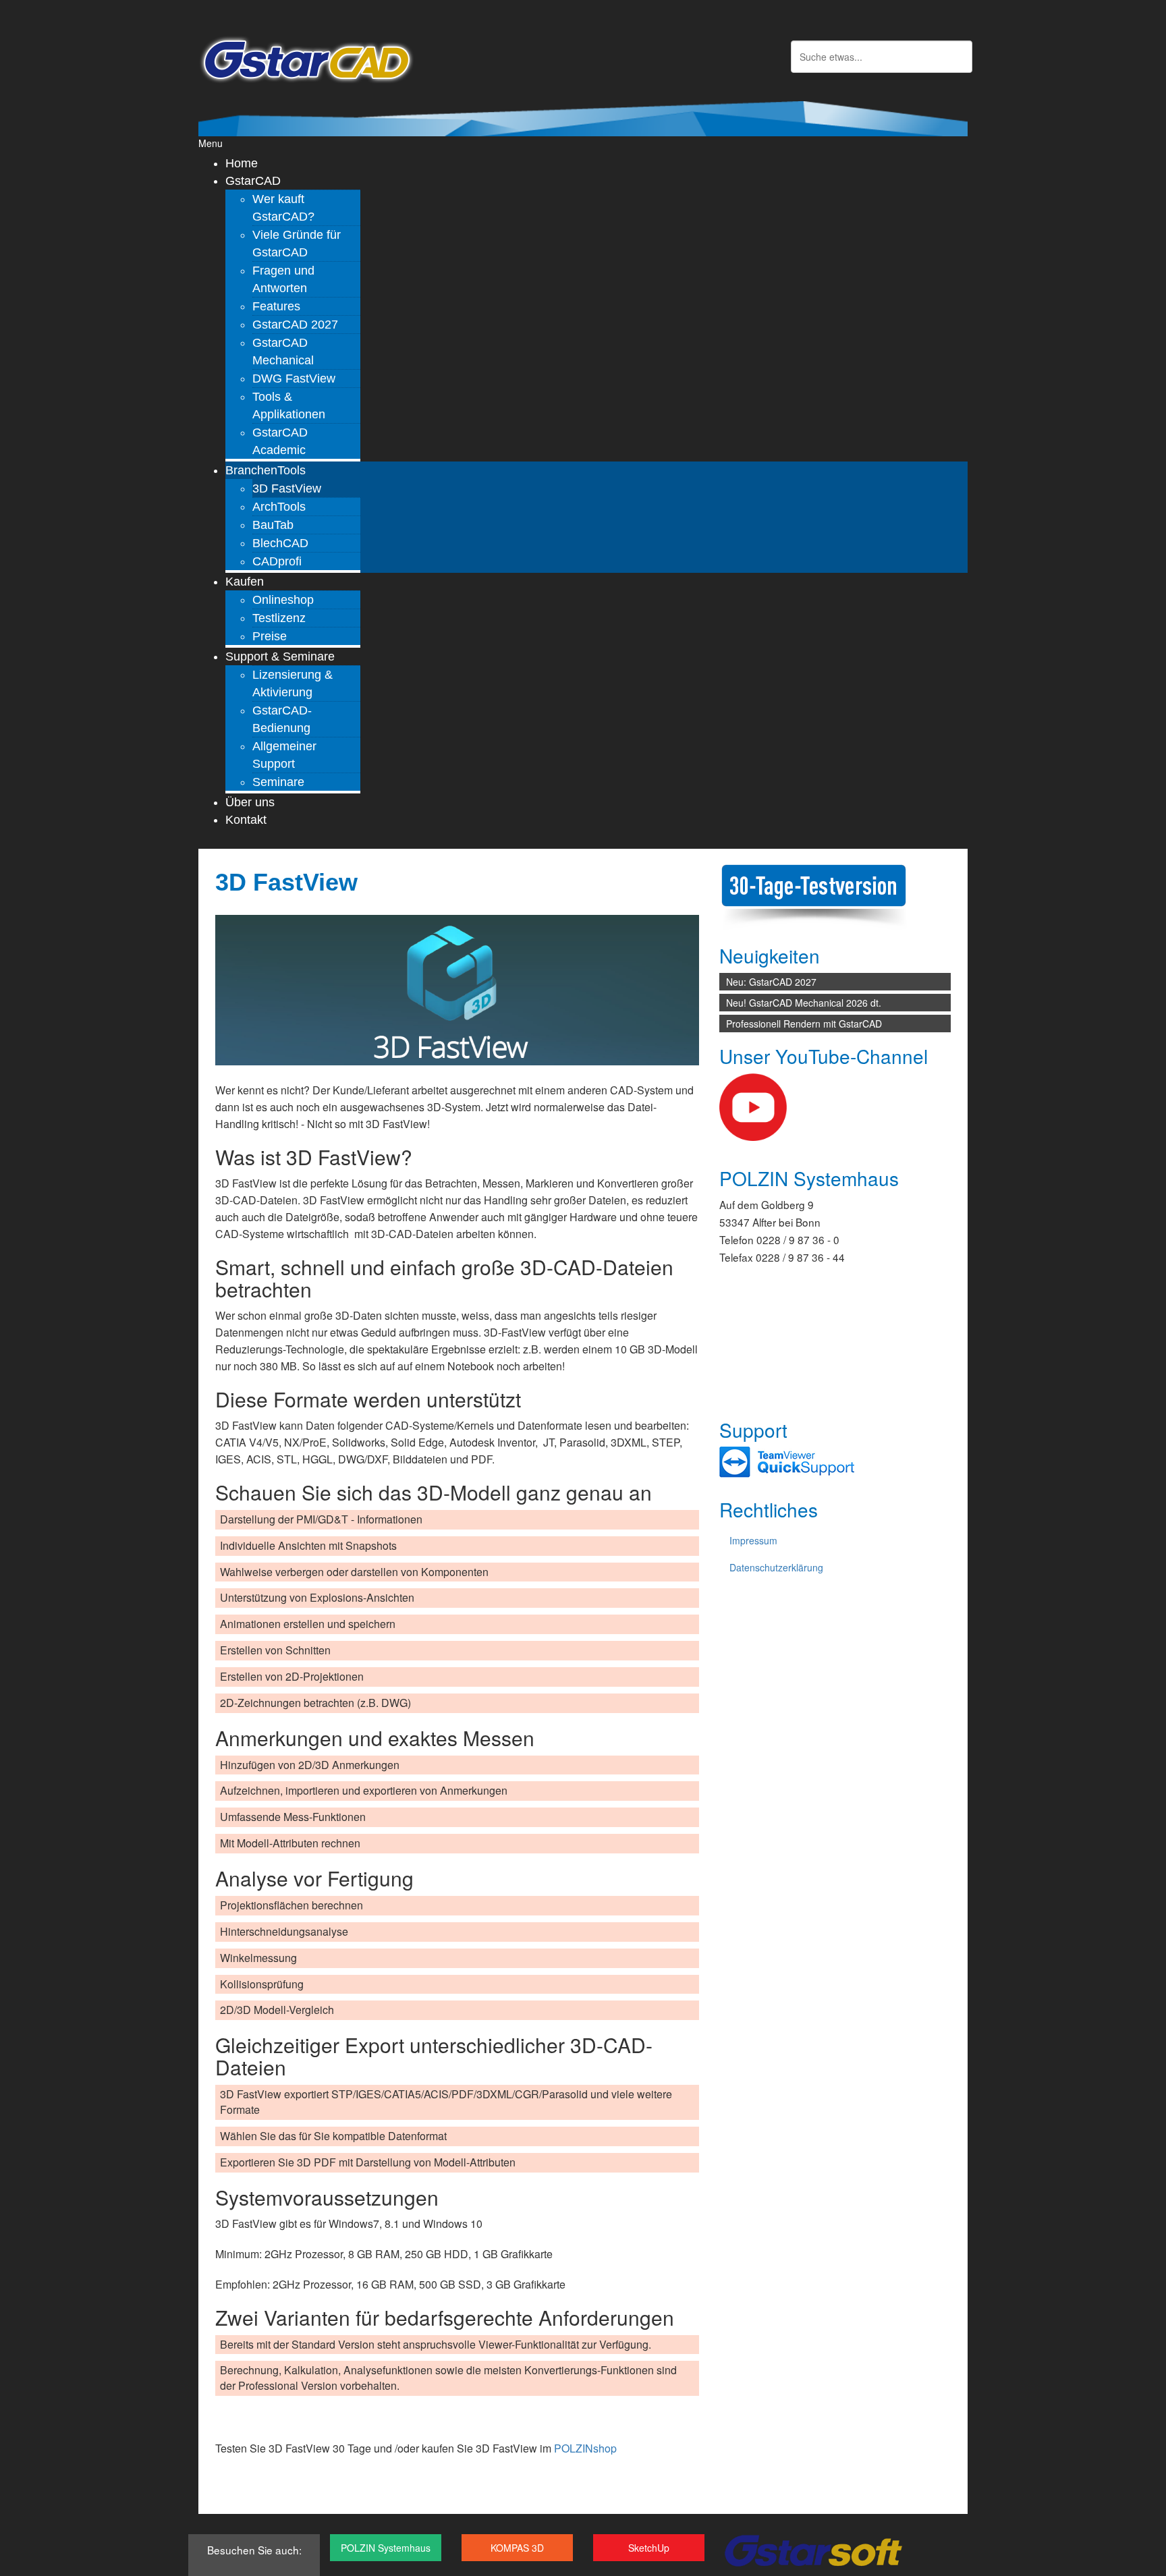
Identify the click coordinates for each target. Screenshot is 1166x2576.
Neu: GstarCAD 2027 (771, 982)
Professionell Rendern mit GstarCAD (804, 1024)
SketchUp (649, 2548)
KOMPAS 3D (517, 2548)
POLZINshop (585, 2448)
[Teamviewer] (787, 1461)
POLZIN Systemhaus (386, 2548)
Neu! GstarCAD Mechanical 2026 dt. (804, 1003)
